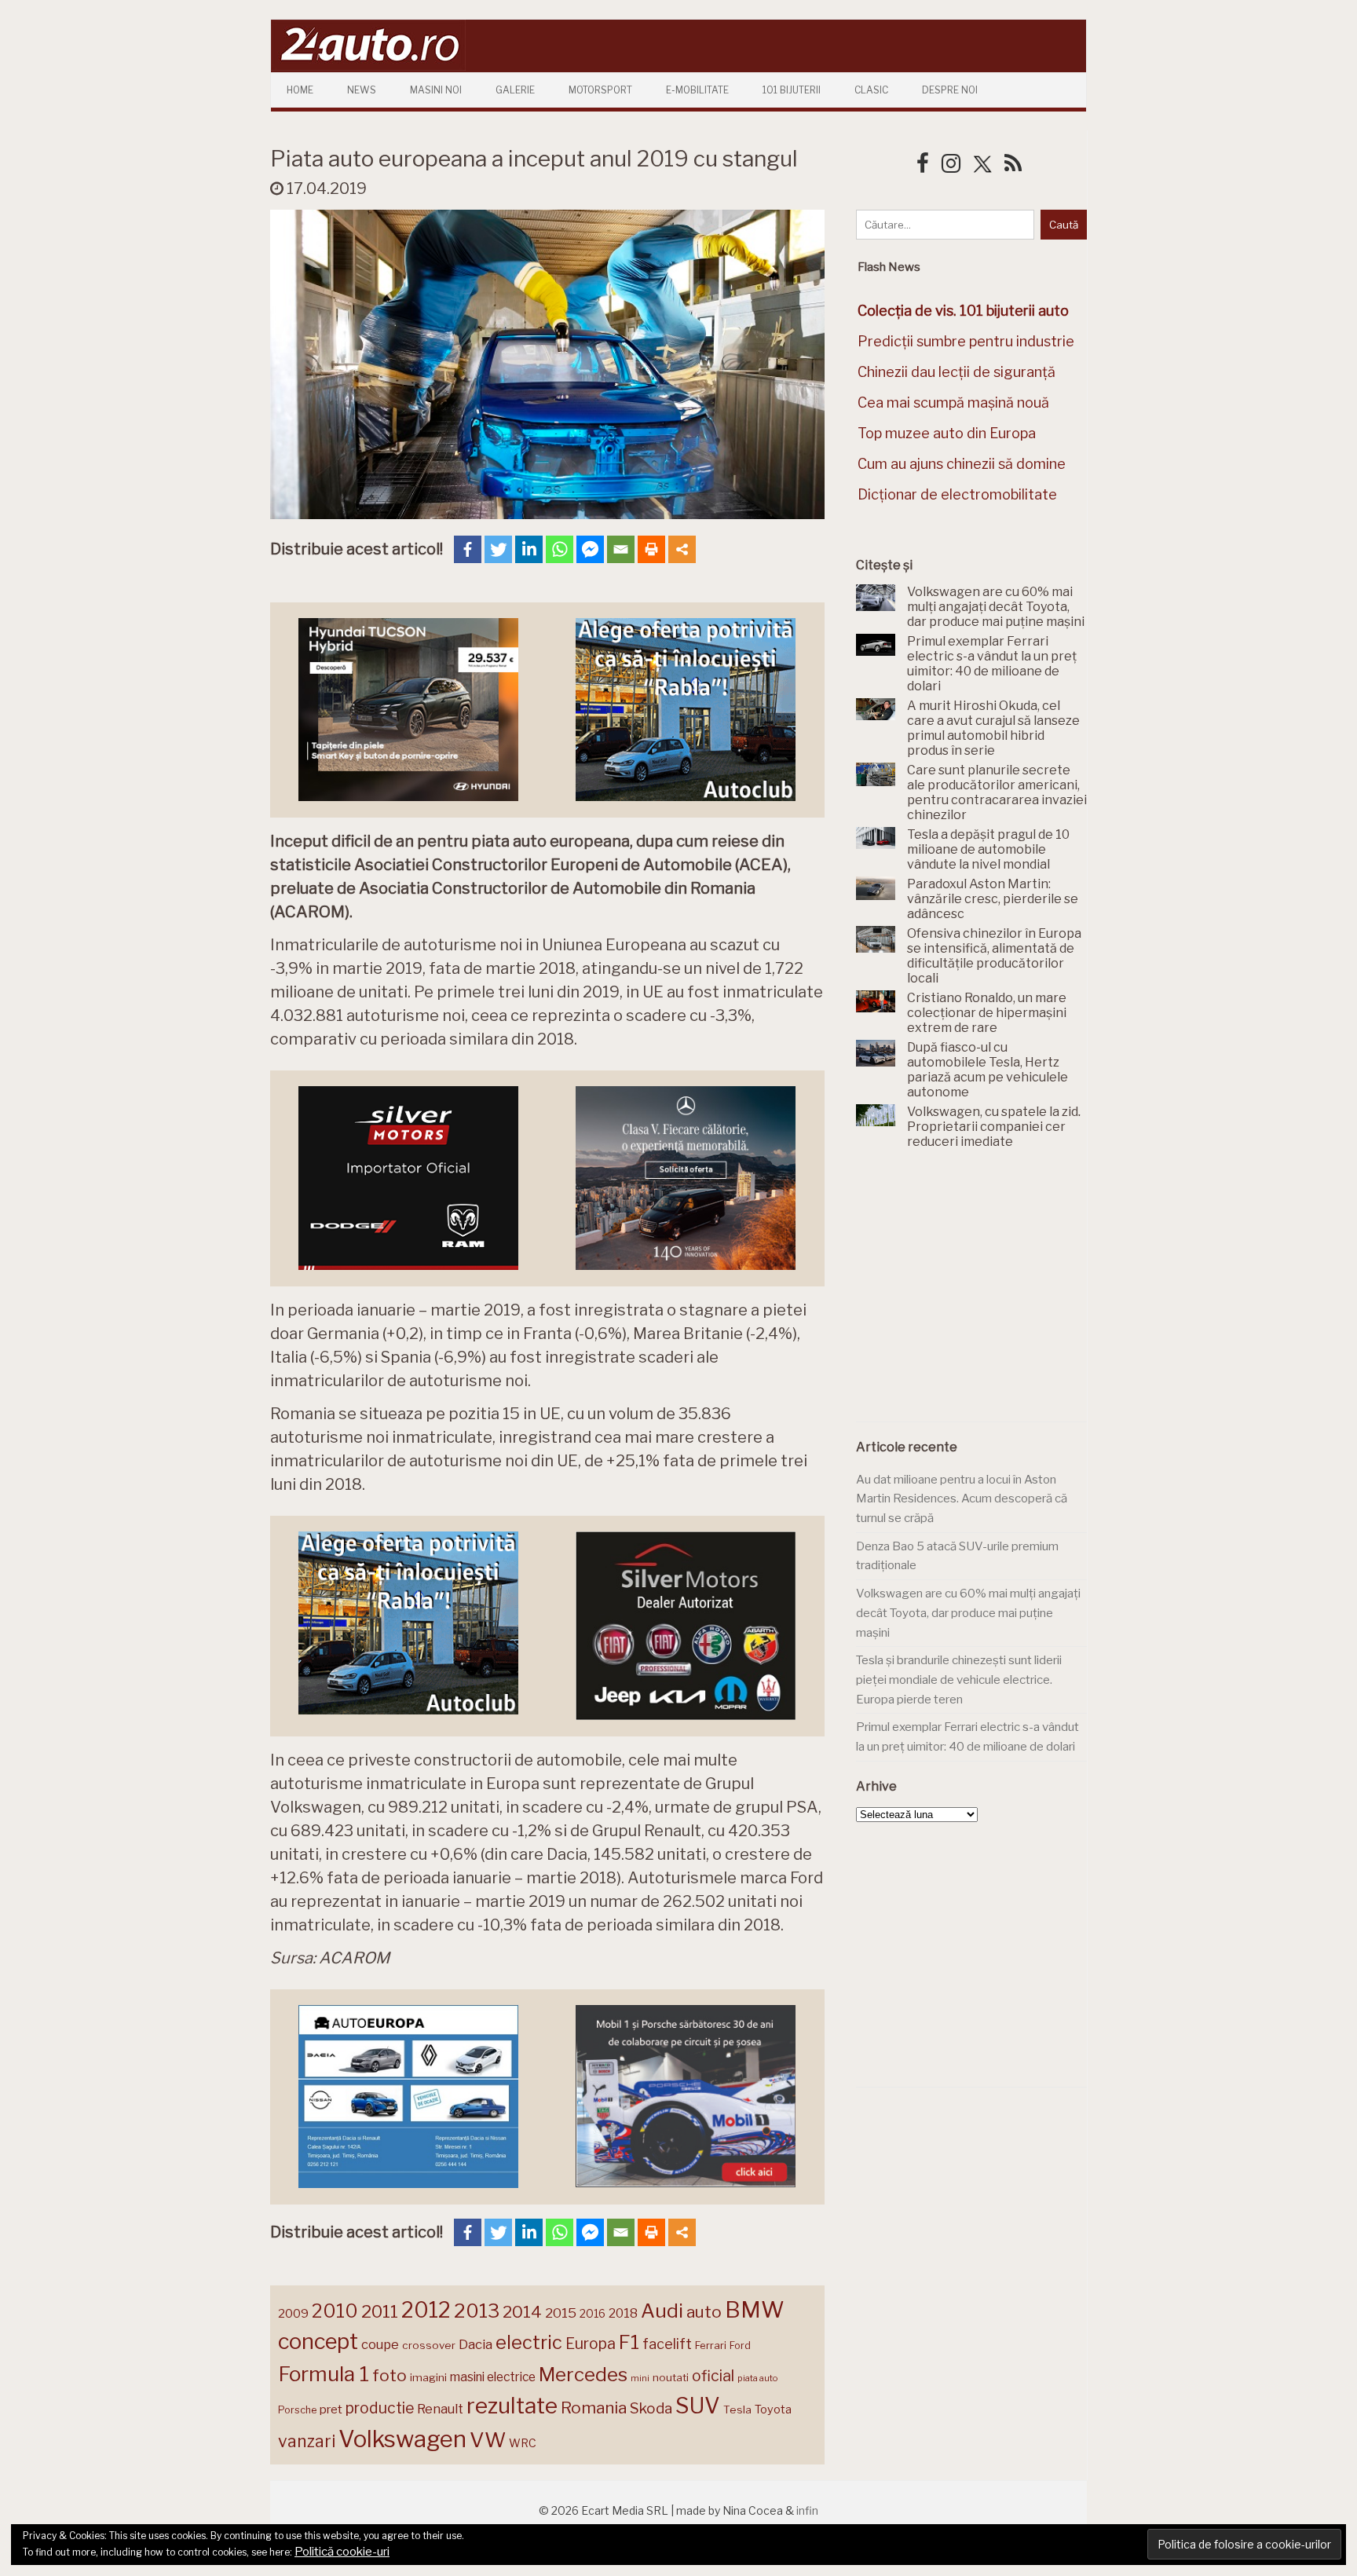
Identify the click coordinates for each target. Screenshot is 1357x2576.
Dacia (475, 2344)
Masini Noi (436, 90)
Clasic (871, 90)
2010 (335, 2311)
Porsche (297, 2410)
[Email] (621, 549)
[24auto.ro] (368, 66)
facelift (667, 2344)
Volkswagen (402, 2439)
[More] (682, 549)
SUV (698, 2406)
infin (807, 2510)
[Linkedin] (529, 549)
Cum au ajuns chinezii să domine (962, 464)
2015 (561, 2313)
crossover (429, 2345)
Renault (440, 2409)
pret (331, 2409)
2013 (477, 2311)
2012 (426, 2310)
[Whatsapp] (560, 549)
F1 (629, 2342)
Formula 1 (324, 2374)
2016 (593, 2313)
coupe (380, 2344)
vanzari (307, 2441)
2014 (522, 2312)
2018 (623, 2313)
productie (380, 2408)
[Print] (651, 549)
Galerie (515, 90)
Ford (740, 2345)
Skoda (651, 2408)
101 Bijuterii (792, 90)
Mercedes (583, 2374)
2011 (380, 2311)
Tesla (737, 2410)
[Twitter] (498, 549)
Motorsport (600, 90)
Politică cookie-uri (342, 2552)
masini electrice (493, 2377)
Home (300, 90)
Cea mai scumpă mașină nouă (953, 402)
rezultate (512, 2406)
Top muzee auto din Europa (947, 433)
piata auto (757, 2378)
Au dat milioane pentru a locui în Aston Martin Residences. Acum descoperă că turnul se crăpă (962, 1499)
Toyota (773, 2410)
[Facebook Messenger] (590, 549)
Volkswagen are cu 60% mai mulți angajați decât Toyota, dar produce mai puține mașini (968, 1613)
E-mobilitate (697, 90)
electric (529, 2342)
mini (640, 2378)
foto (390, 2375)
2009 (293, 2313)
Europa (591, 2344)
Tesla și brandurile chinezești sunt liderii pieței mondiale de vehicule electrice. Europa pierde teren (959, 1680)
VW (488, 2440)
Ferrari (711, 2345)
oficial (713, 2376)
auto (704, 2312)
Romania (594, 2408)
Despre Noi (950, 90)
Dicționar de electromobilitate (957, 494)
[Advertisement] (974, 1294)
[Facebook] (468, 549)
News (362, 90)
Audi (662, 2311)
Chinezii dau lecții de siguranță (956, 372)
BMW (755, 2310)
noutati (671, 2377)
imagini (428, 2377)
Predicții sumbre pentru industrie (966, 341)
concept (318, 2342)
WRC (523, 2443)
